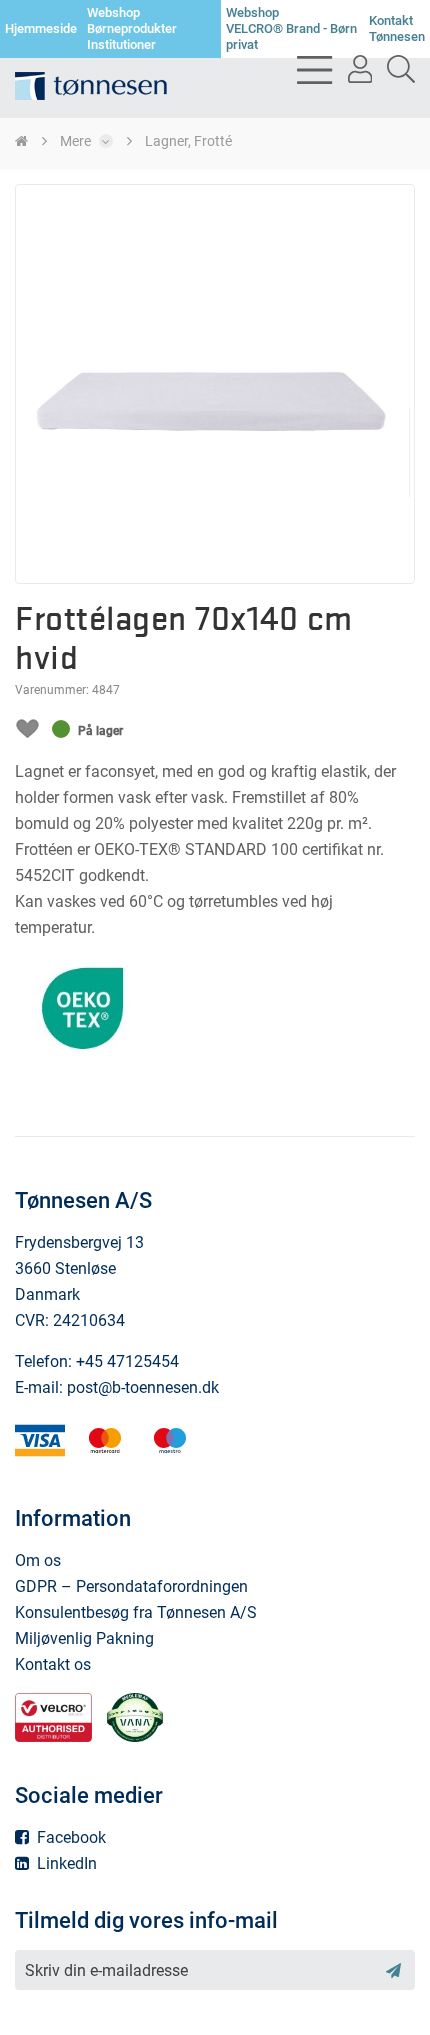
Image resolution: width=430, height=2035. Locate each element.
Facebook (69, 1837)
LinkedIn (65, 1863)
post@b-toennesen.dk (143, 1387)
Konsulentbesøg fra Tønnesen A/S (136, 1612)
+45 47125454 (127, 1361)
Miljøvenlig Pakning (84, 1638)
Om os (38, 1560)
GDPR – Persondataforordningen (131, 1586)
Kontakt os (53, 1664)
